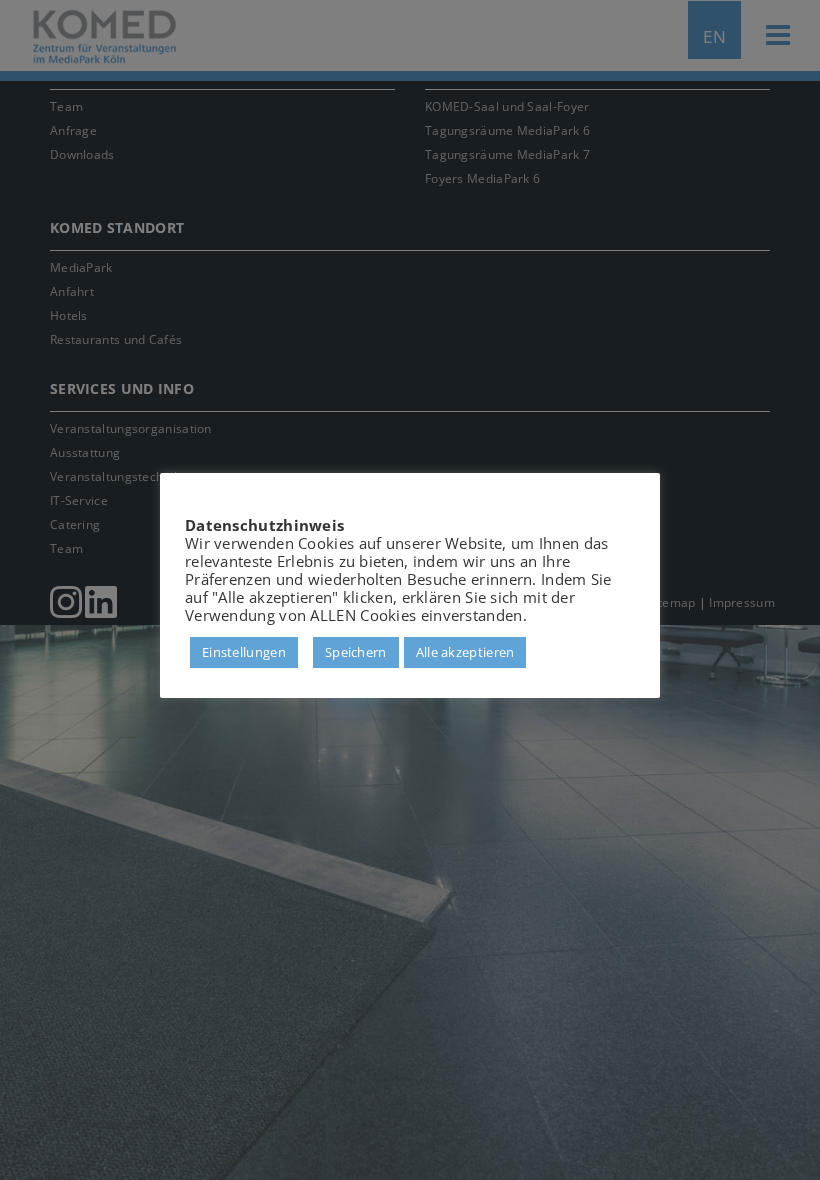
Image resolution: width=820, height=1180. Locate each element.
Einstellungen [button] (244, 652)
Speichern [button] (356, 652)
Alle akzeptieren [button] (465, 652)
